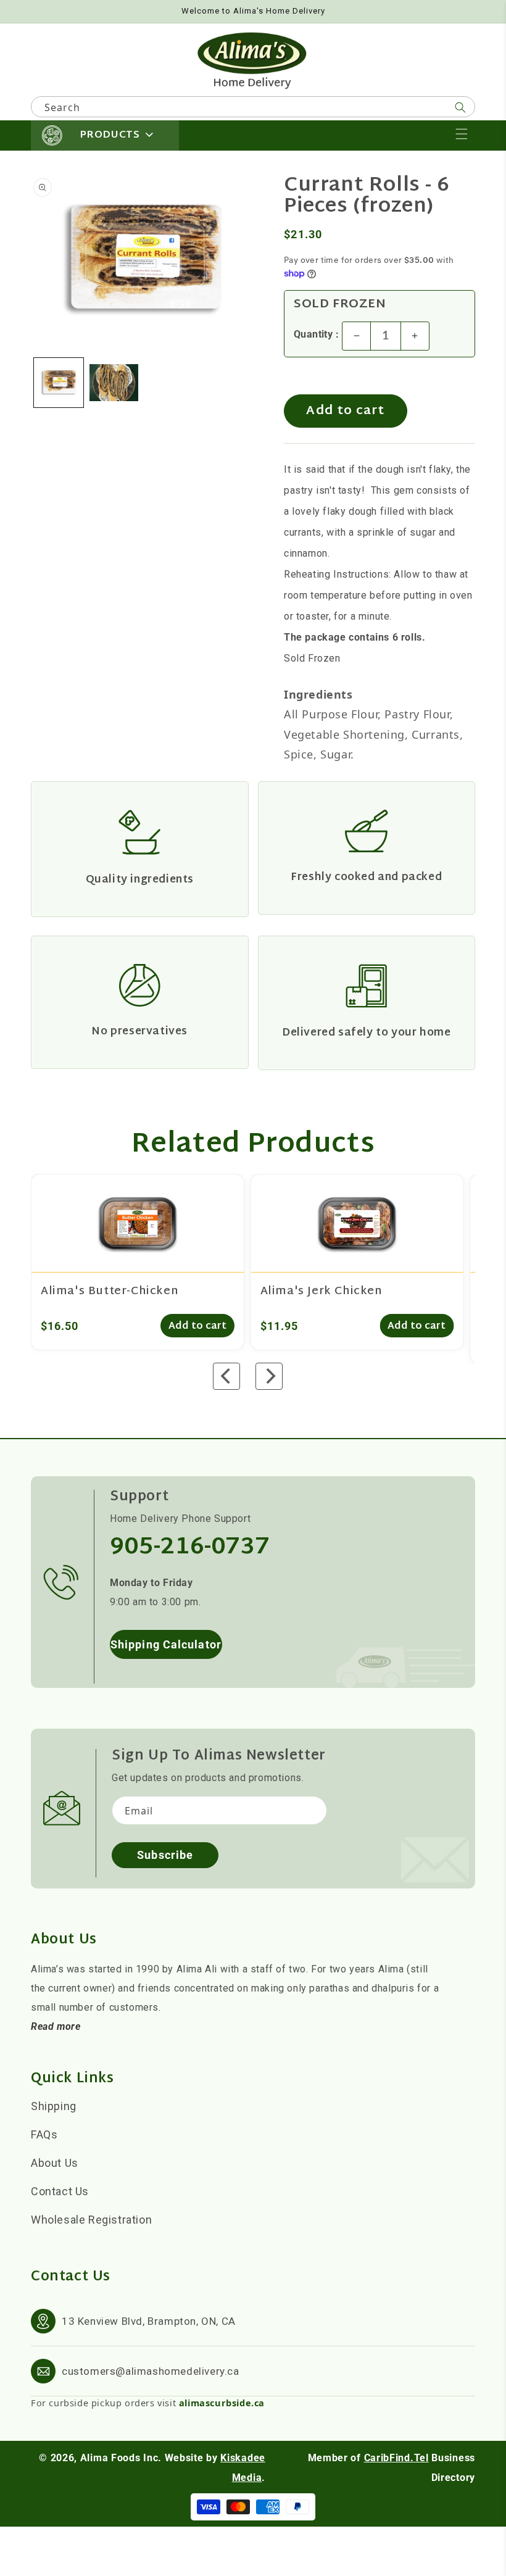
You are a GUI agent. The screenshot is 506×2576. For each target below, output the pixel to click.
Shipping (54, 2106)
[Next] (269, 1376)
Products (110, 135)
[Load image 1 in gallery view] (59, 383)
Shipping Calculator (166, 1644)
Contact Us (60, 2191)
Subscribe (165, 1855)
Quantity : (316, 334)
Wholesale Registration (91, 2220)
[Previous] (226, 1376)
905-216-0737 (190, 1548)
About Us (55, 2163)
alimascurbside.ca (222, 2403)
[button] (462, 134)
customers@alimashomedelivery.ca (151, 2371)
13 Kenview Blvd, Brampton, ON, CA (149, 2321)
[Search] (460, 107)
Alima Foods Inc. (121, 2458)
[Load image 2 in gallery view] (114, 383)
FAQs (44, 2134)
